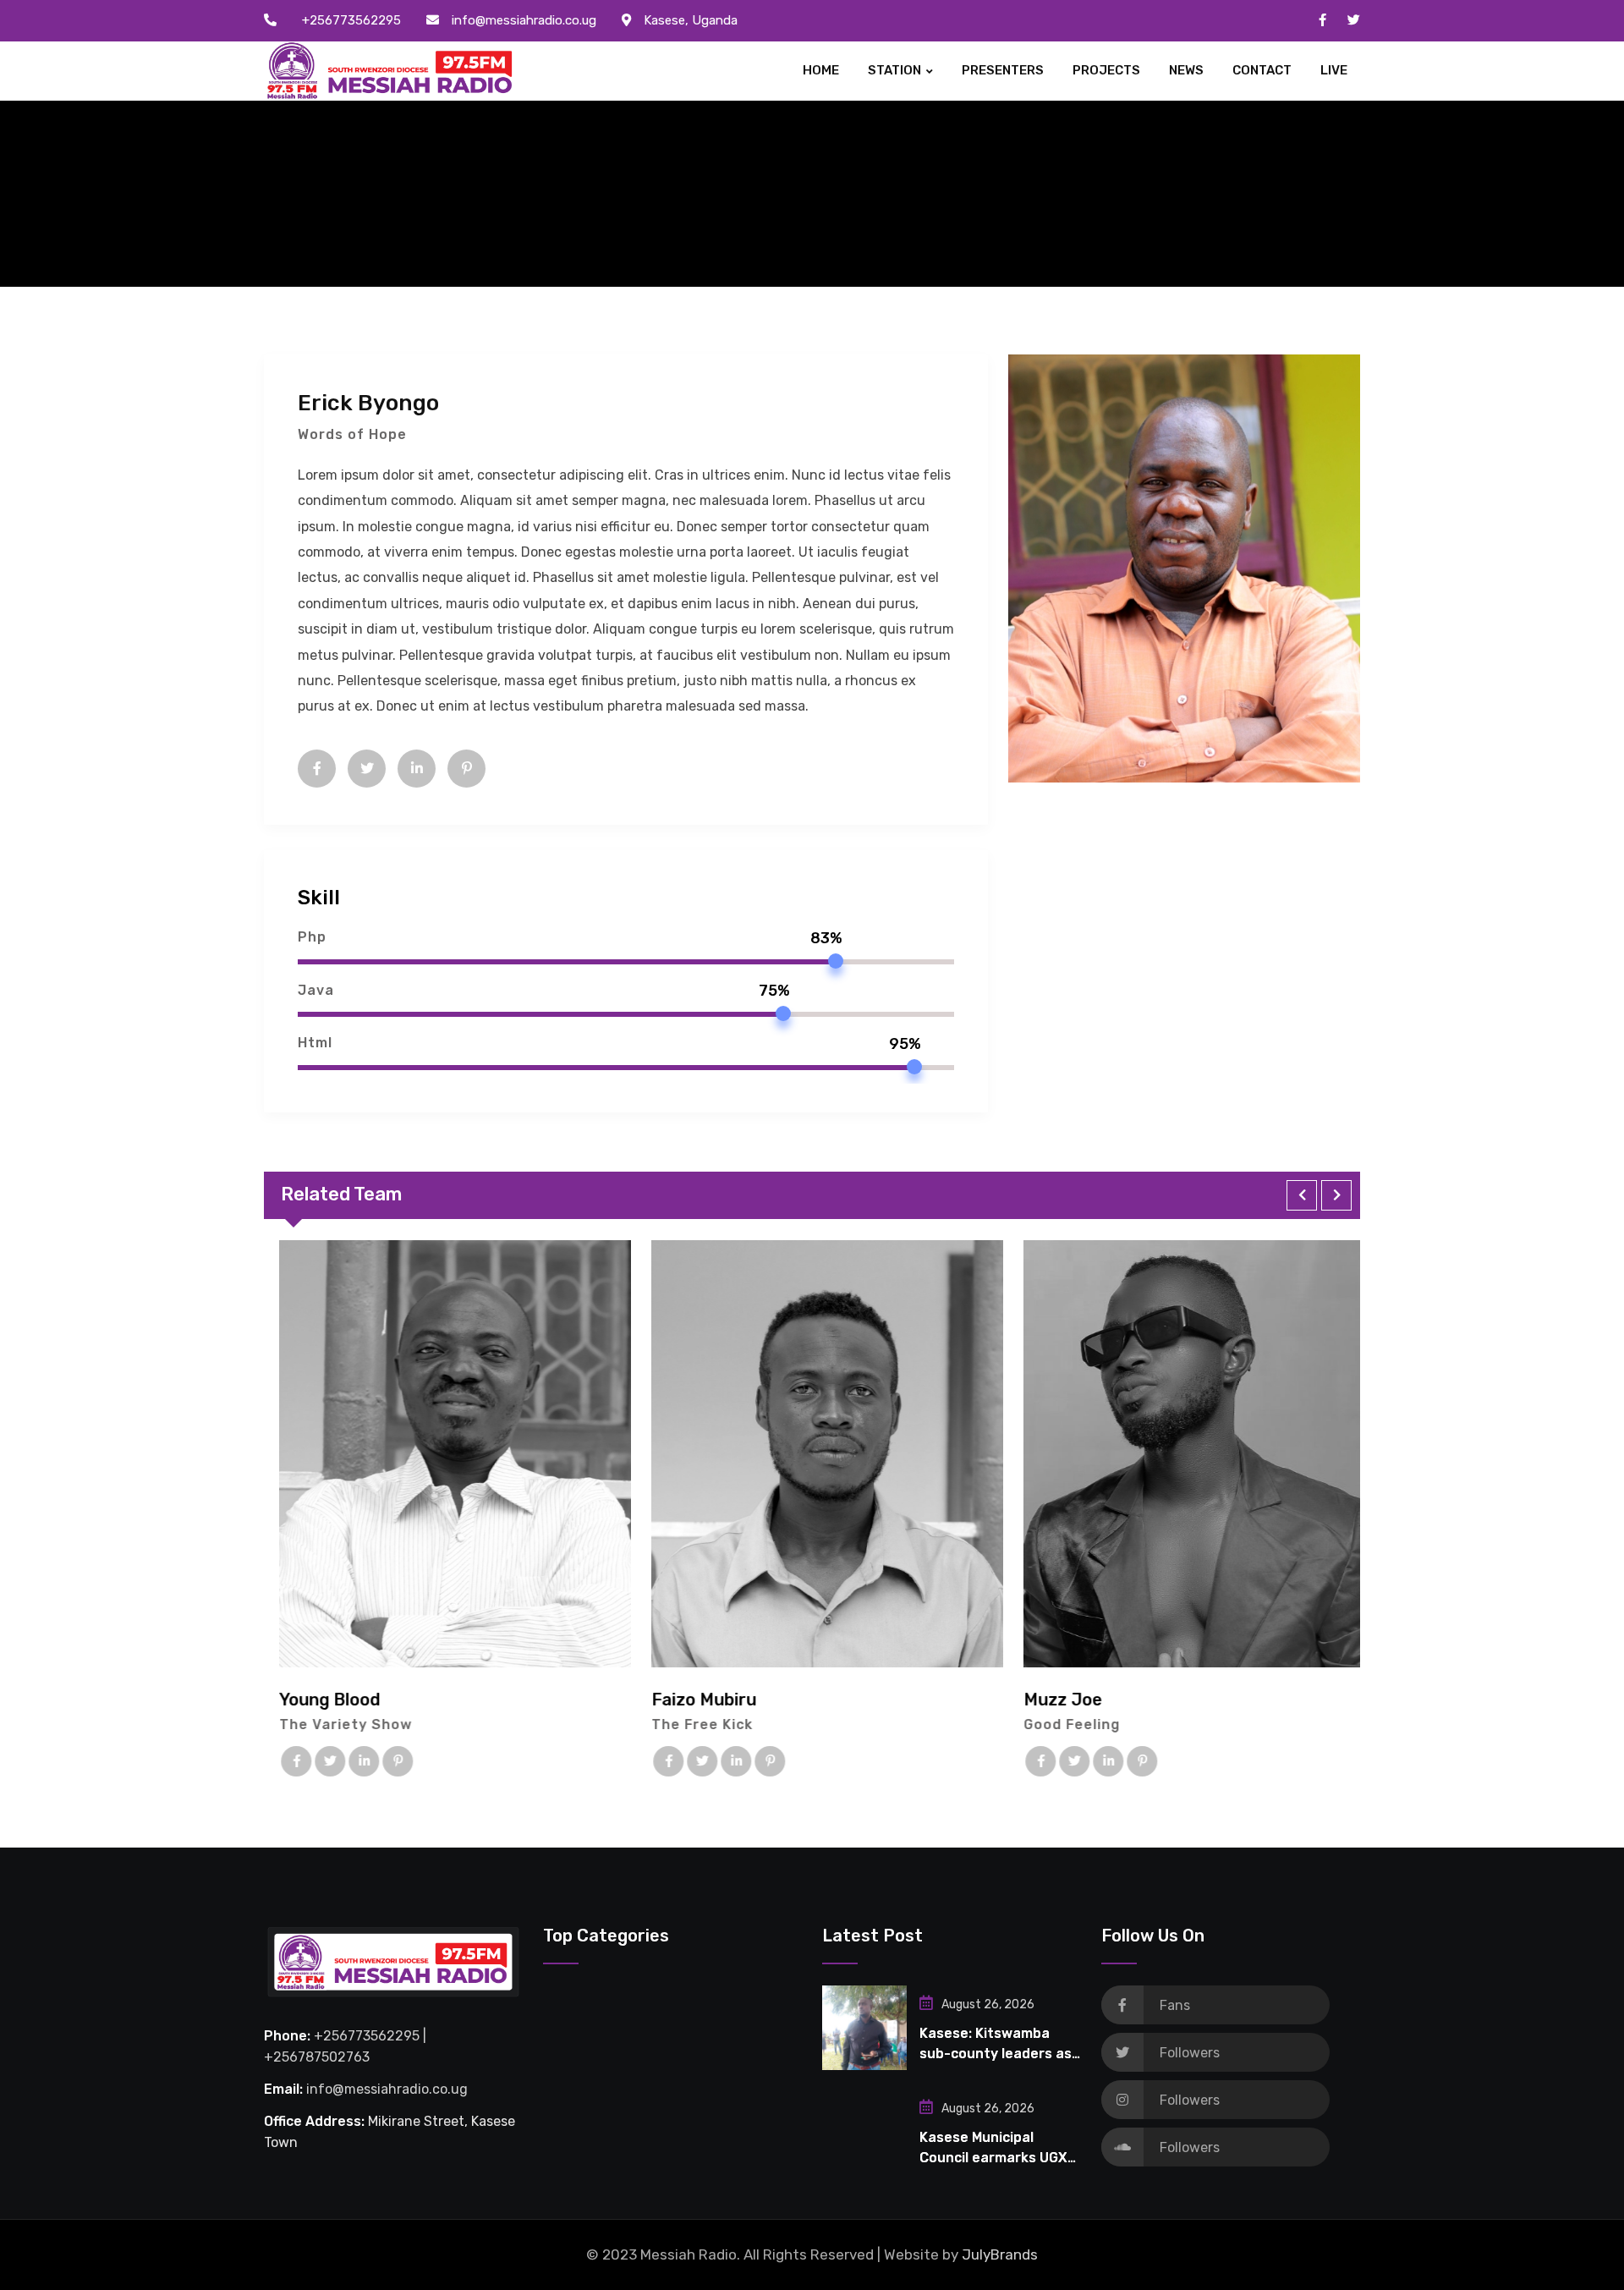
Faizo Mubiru (689, 1700)
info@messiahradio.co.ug (524, 20)
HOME (821, 70)
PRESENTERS (1003, 70)
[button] (1302, 1195)
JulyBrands (1000, 2254)
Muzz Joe (1048, 1700)
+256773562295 (351, 20)
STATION (894, 70)
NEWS (1186, 70)
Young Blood (314, 1700)
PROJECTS (1106, 70)
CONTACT (1262, 70)
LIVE (1334, 70)
